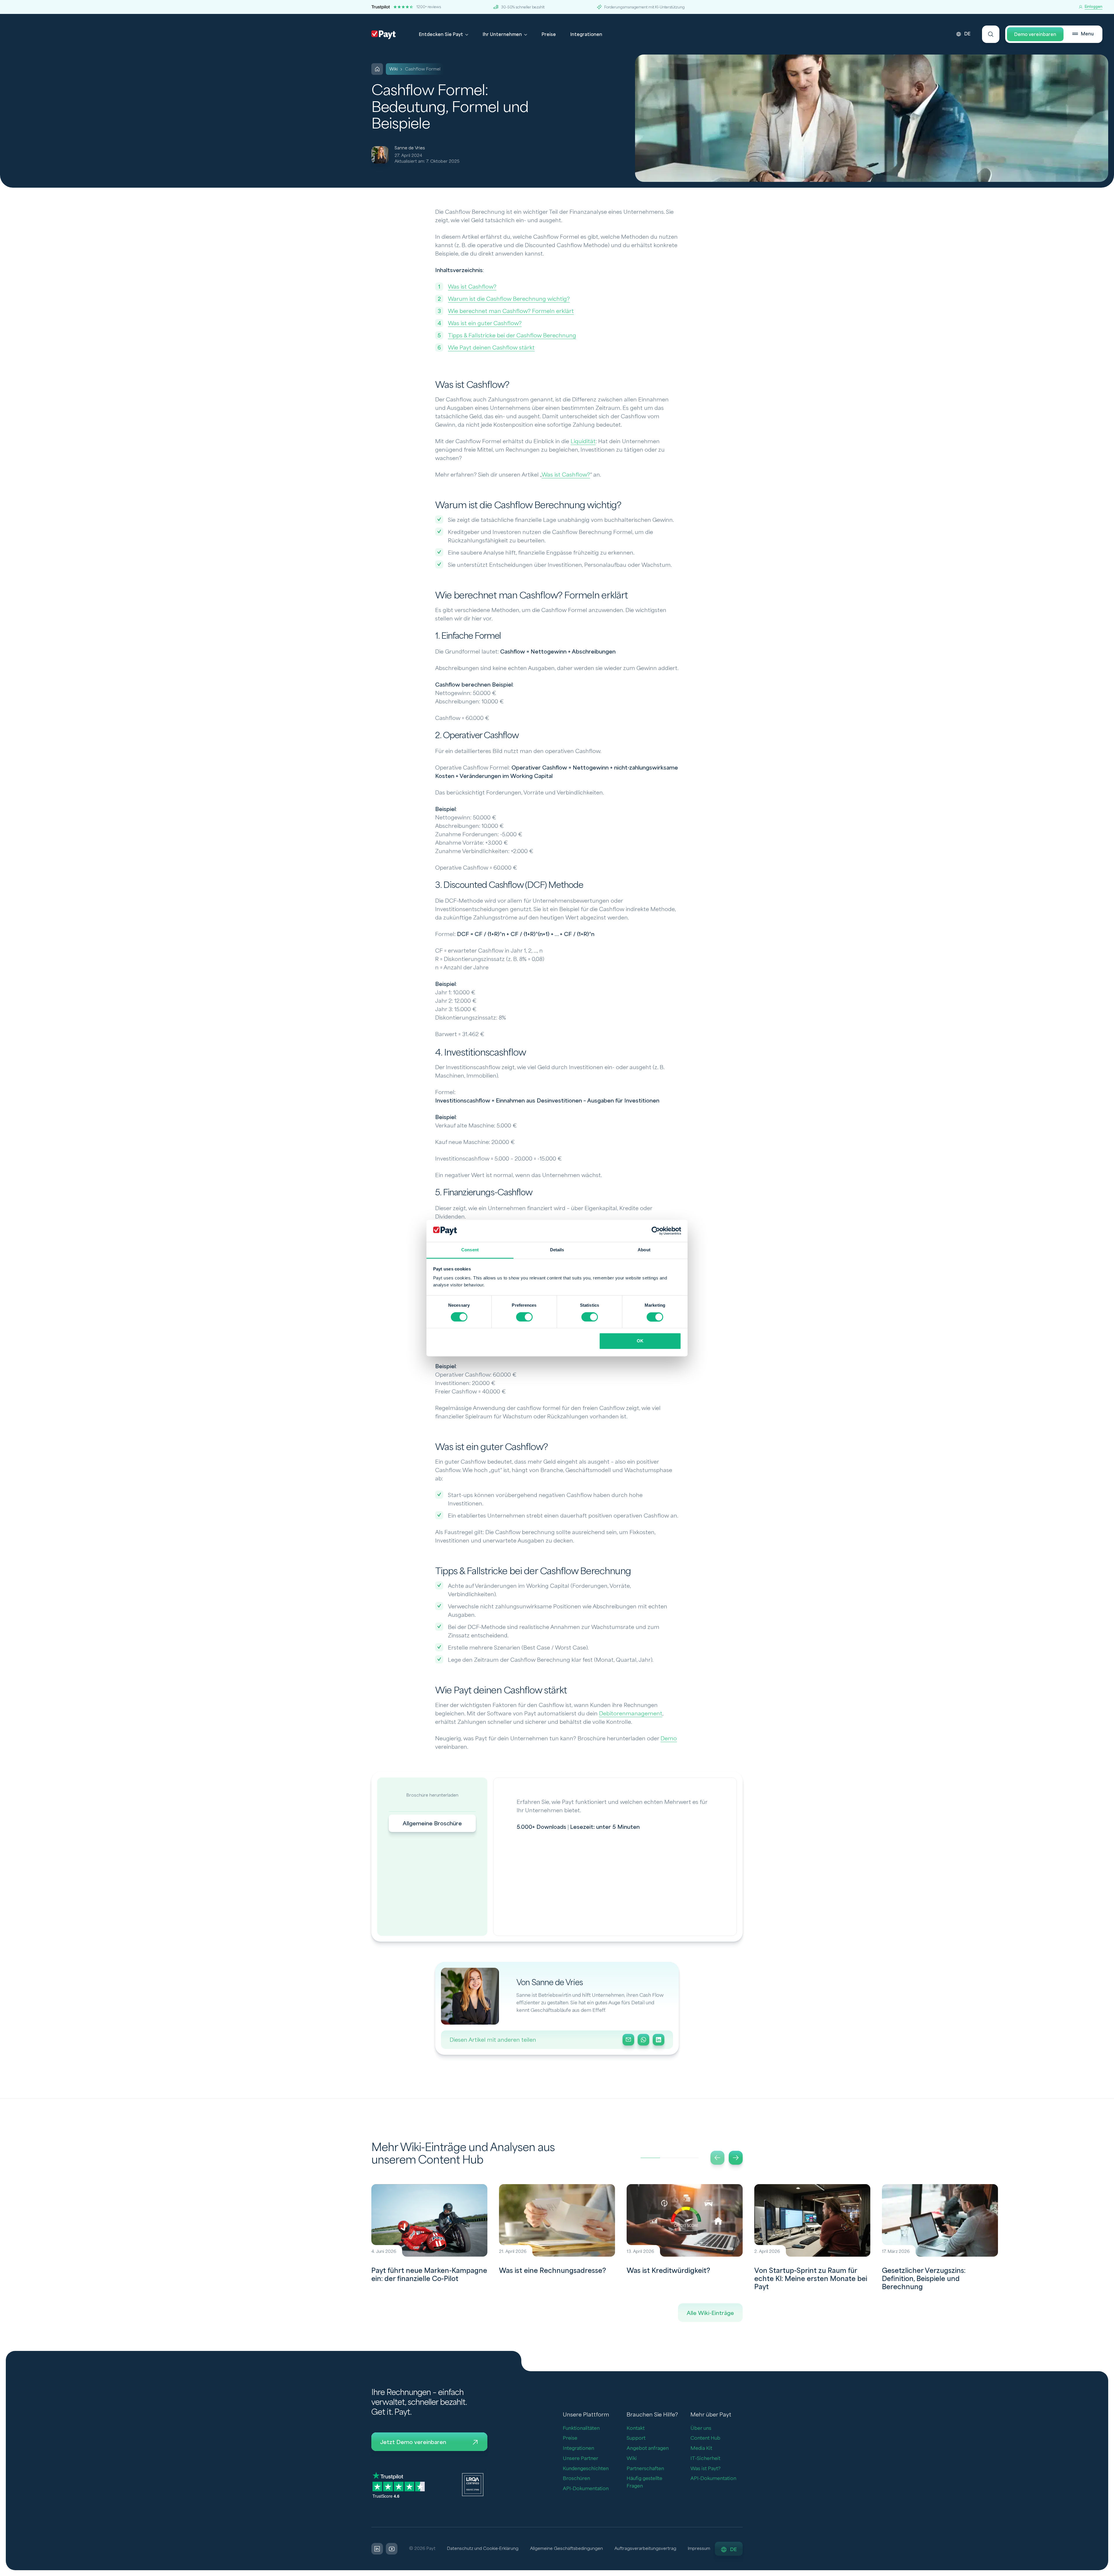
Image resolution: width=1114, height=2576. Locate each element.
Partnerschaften (645, 2469)
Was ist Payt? (706, 2469)
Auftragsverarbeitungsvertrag (645, 2549)
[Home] (377, 69)
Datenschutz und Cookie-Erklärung (483, 2549)
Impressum (699, 2549)
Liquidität (583, 441)
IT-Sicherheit (705, 2458)
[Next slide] (736, 2158)
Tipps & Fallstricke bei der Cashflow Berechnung (512, 336)
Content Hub (705, 2438)
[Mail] (628, 2040)
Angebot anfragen (648, 2448)
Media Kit (701, 2448)
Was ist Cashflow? (472, 287)
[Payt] (384, 35)
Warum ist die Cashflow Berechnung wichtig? (509, 299)
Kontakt (636, 2428)
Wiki (632, 2458)
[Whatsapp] (643, 2040)
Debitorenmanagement (631, 1714)
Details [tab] (557, 1250)
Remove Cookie (1110, 2573)
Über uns (701, 2428)
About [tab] (644, 1250)
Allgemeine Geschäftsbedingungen (566, 2549)
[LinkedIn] (659, 2040)
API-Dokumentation (586, 2489)
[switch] (524, 1317)
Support (636, 2438)
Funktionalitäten (581, 2428)
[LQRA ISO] (473, 2484)
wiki (394, 69)
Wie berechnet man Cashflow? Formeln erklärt (511, 311)
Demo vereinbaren (1035, 35)
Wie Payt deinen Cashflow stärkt (491, 348)
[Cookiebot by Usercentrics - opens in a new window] (656, 1231)
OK (640, 1341)
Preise (549, 35)
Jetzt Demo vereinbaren (413, 2442)
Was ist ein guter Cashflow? (485, 323)
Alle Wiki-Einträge (710, 2313)
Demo (669, 1739)
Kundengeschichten (586, 2469)
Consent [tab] (470, 1250)
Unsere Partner (580, 2458)
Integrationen (586, 35)
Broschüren (576, 2478)
